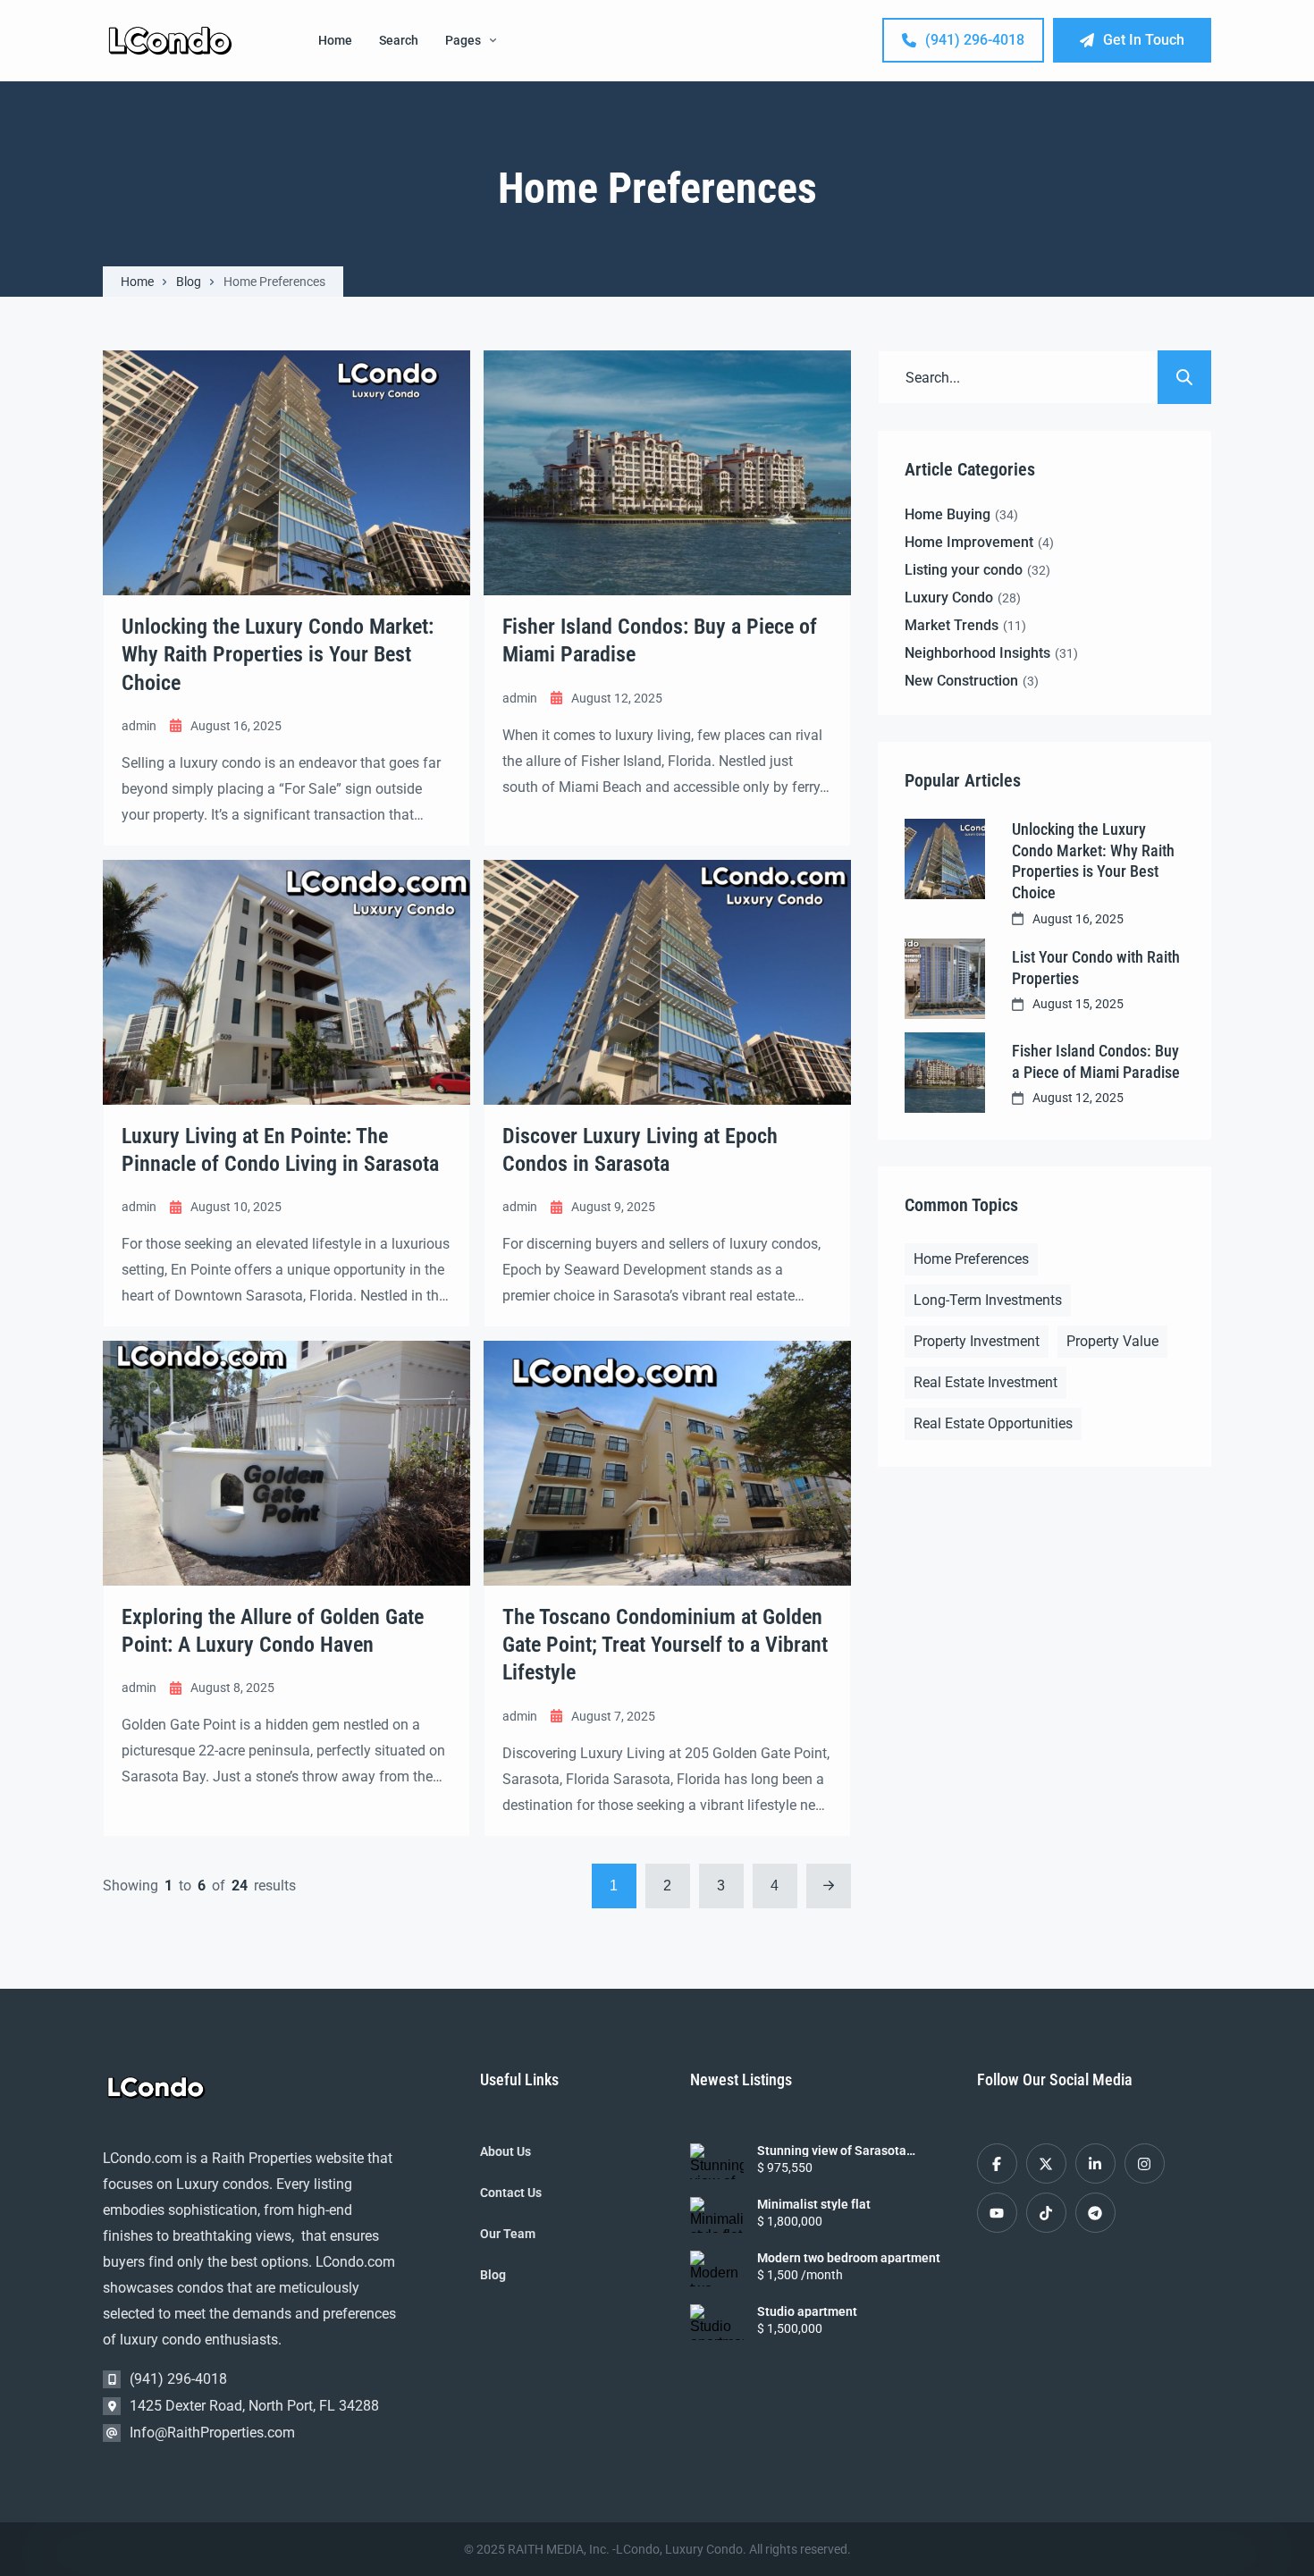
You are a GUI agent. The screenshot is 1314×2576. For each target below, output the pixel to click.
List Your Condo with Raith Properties (1096, 967)
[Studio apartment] (717, 2322)
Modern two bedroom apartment (849, 2258)
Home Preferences (971, 1259)
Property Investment (977, 1341)
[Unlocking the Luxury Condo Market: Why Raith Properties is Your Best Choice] (945, 859)
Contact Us (511, 2193)
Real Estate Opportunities (993, 1423)
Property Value (1112, 1341)
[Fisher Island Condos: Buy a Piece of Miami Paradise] (945, 1073)
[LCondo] (170, 41)
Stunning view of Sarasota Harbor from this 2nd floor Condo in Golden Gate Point (850, 2151)
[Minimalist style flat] (717, 2215)
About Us (505, 2151)
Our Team (508, 2234)
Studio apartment (807, 2311)
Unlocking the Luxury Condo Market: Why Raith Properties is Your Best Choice (1093, 860)
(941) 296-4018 (975, 40)
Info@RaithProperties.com (212, 2433)
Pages (463, 40)
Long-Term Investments (988, 1300)
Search (399, 40)
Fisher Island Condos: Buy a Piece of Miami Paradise (1096, 1061)
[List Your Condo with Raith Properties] (945, 979)
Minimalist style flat (814, 2204)
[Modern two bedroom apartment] (717, 2269)
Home (335, 40)
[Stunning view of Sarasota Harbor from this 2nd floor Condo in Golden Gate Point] (717, 2161)
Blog (189, 282)
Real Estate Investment (985, 1382)
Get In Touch (1144, 40)
